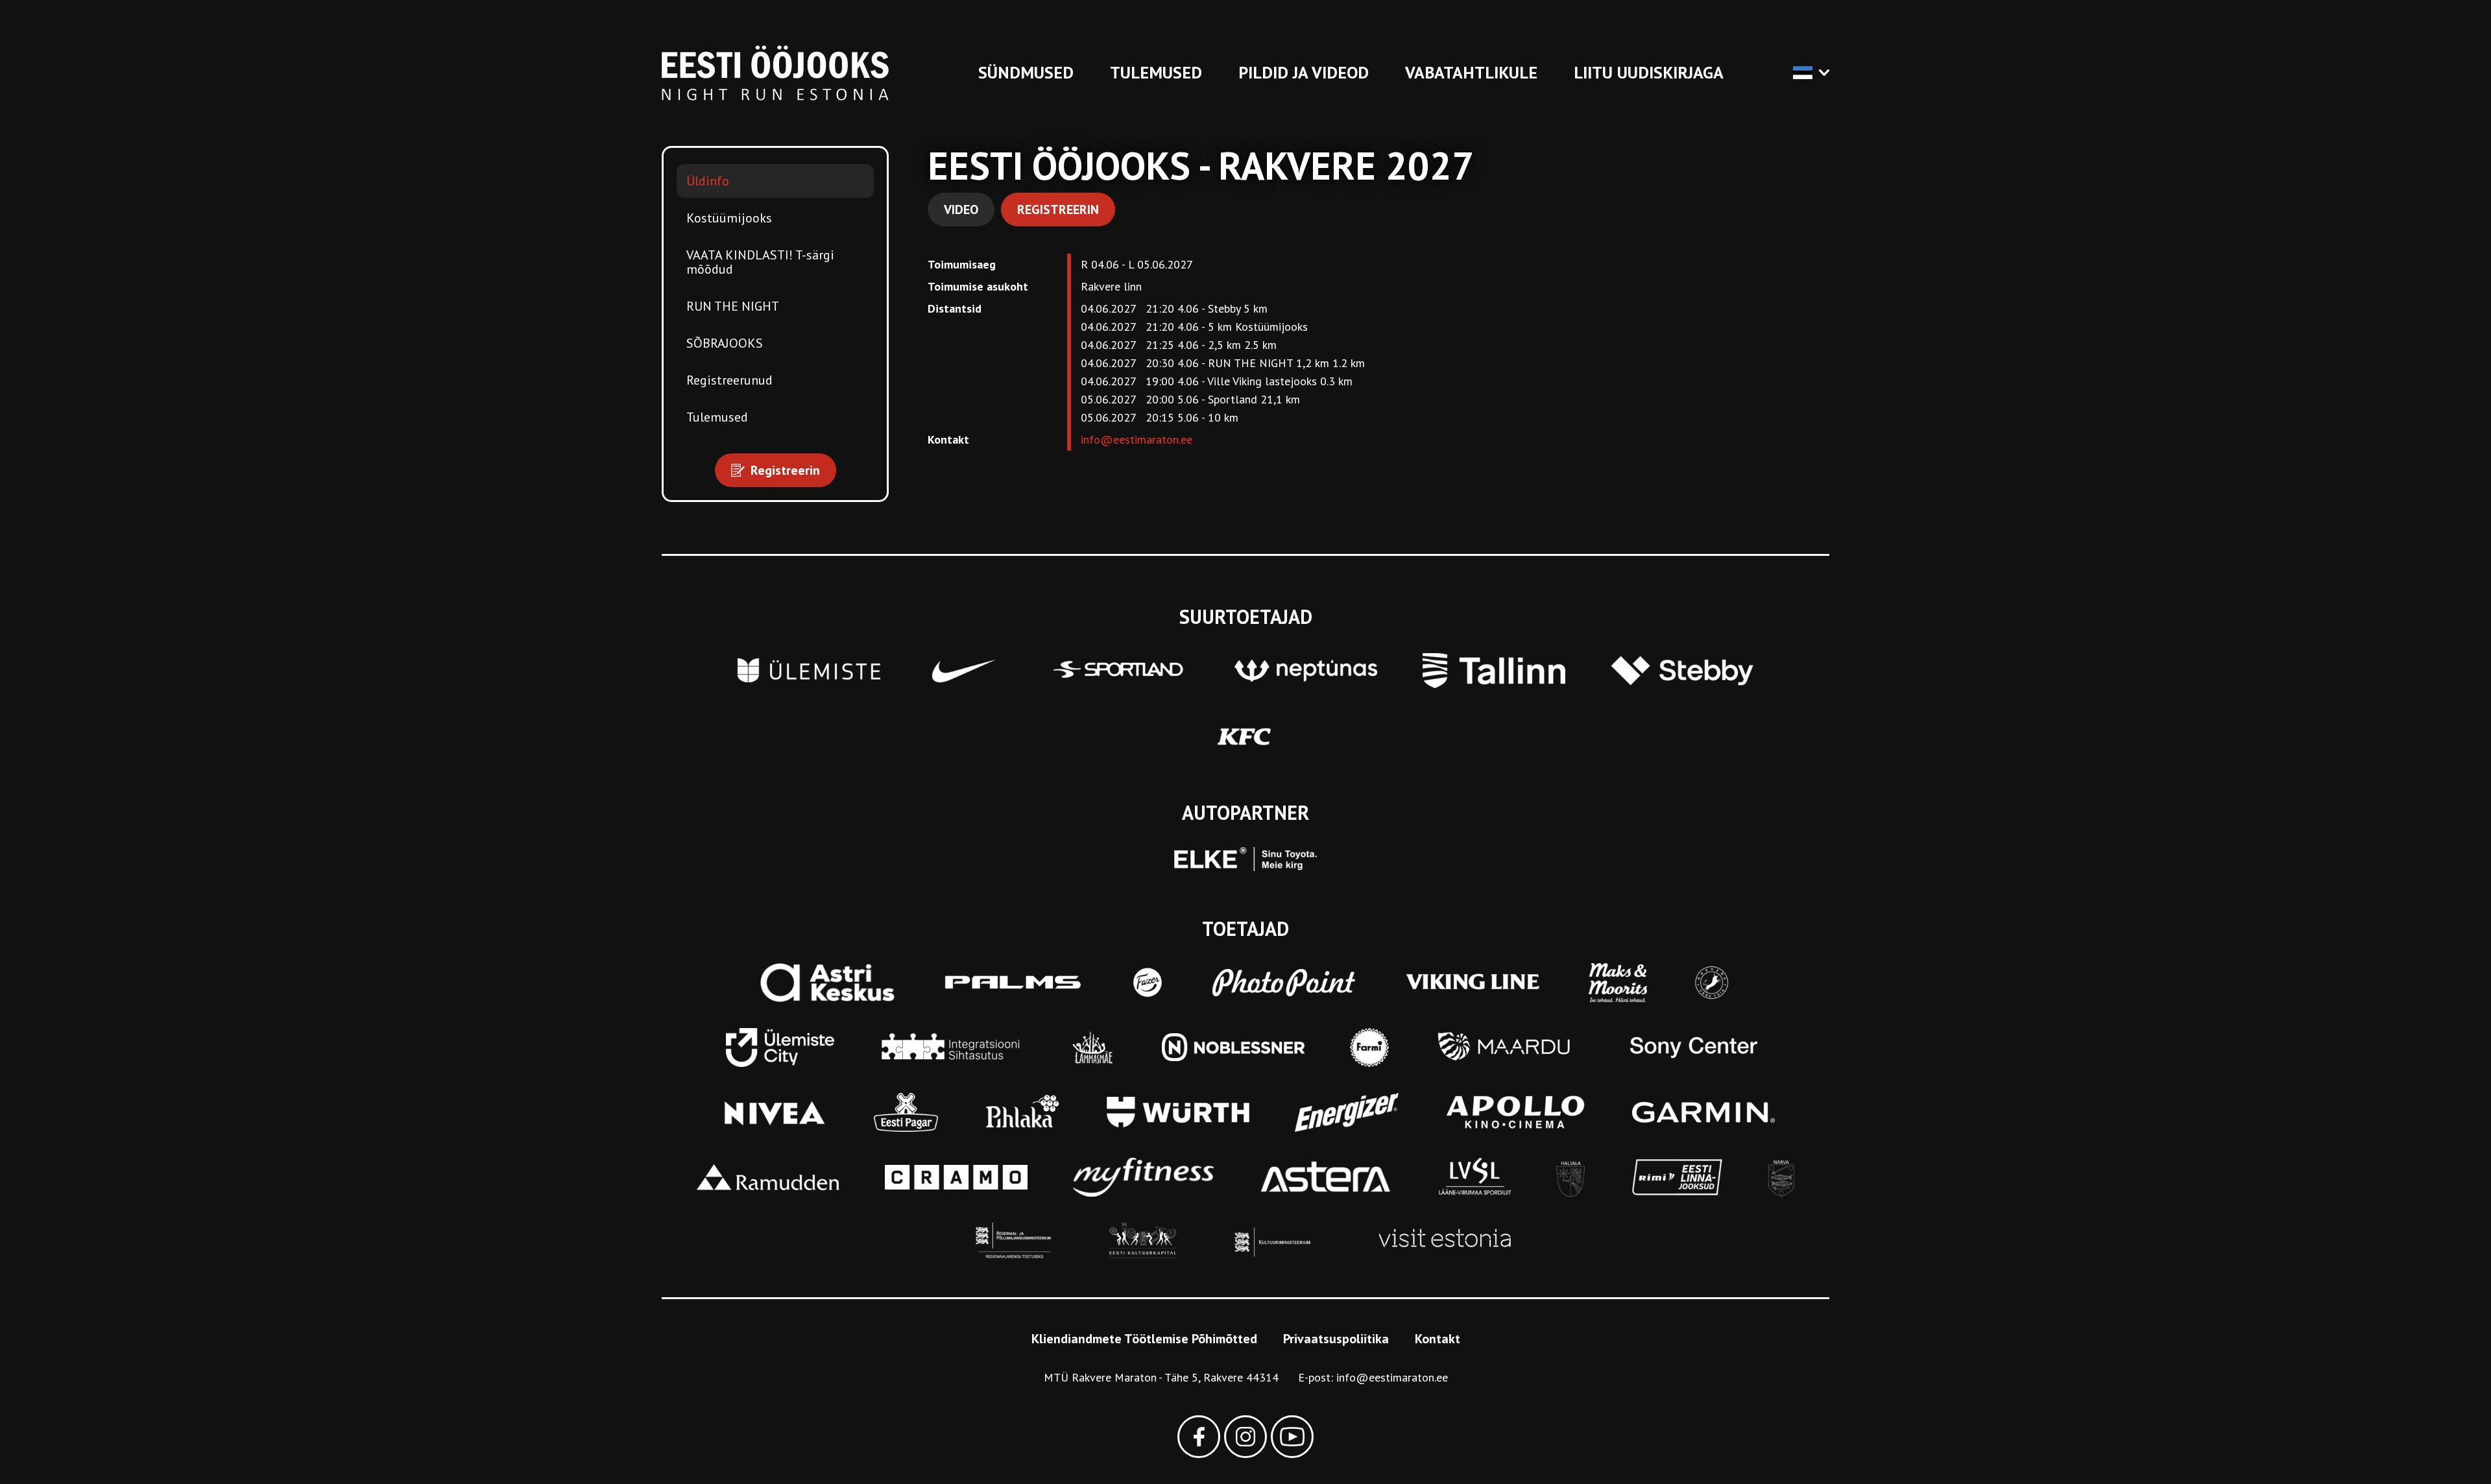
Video (961, 209)
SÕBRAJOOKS (725, 343)
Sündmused (1026, 72)
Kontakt (1438, 1339)
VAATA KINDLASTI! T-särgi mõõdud (760, 262)
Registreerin (1058, 209)
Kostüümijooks (729, 218)
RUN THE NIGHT (733, 306)
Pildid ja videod (1304, 72)
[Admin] (5, 9)
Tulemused (1156, 72)
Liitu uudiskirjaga (1649, 72)
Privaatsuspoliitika (1336, 1339)
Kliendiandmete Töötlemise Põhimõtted (1144, 1339)
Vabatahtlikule (1471, 72)
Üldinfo (708, 181)
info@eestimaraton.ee (1137, 439)
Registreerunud (729, 380)
